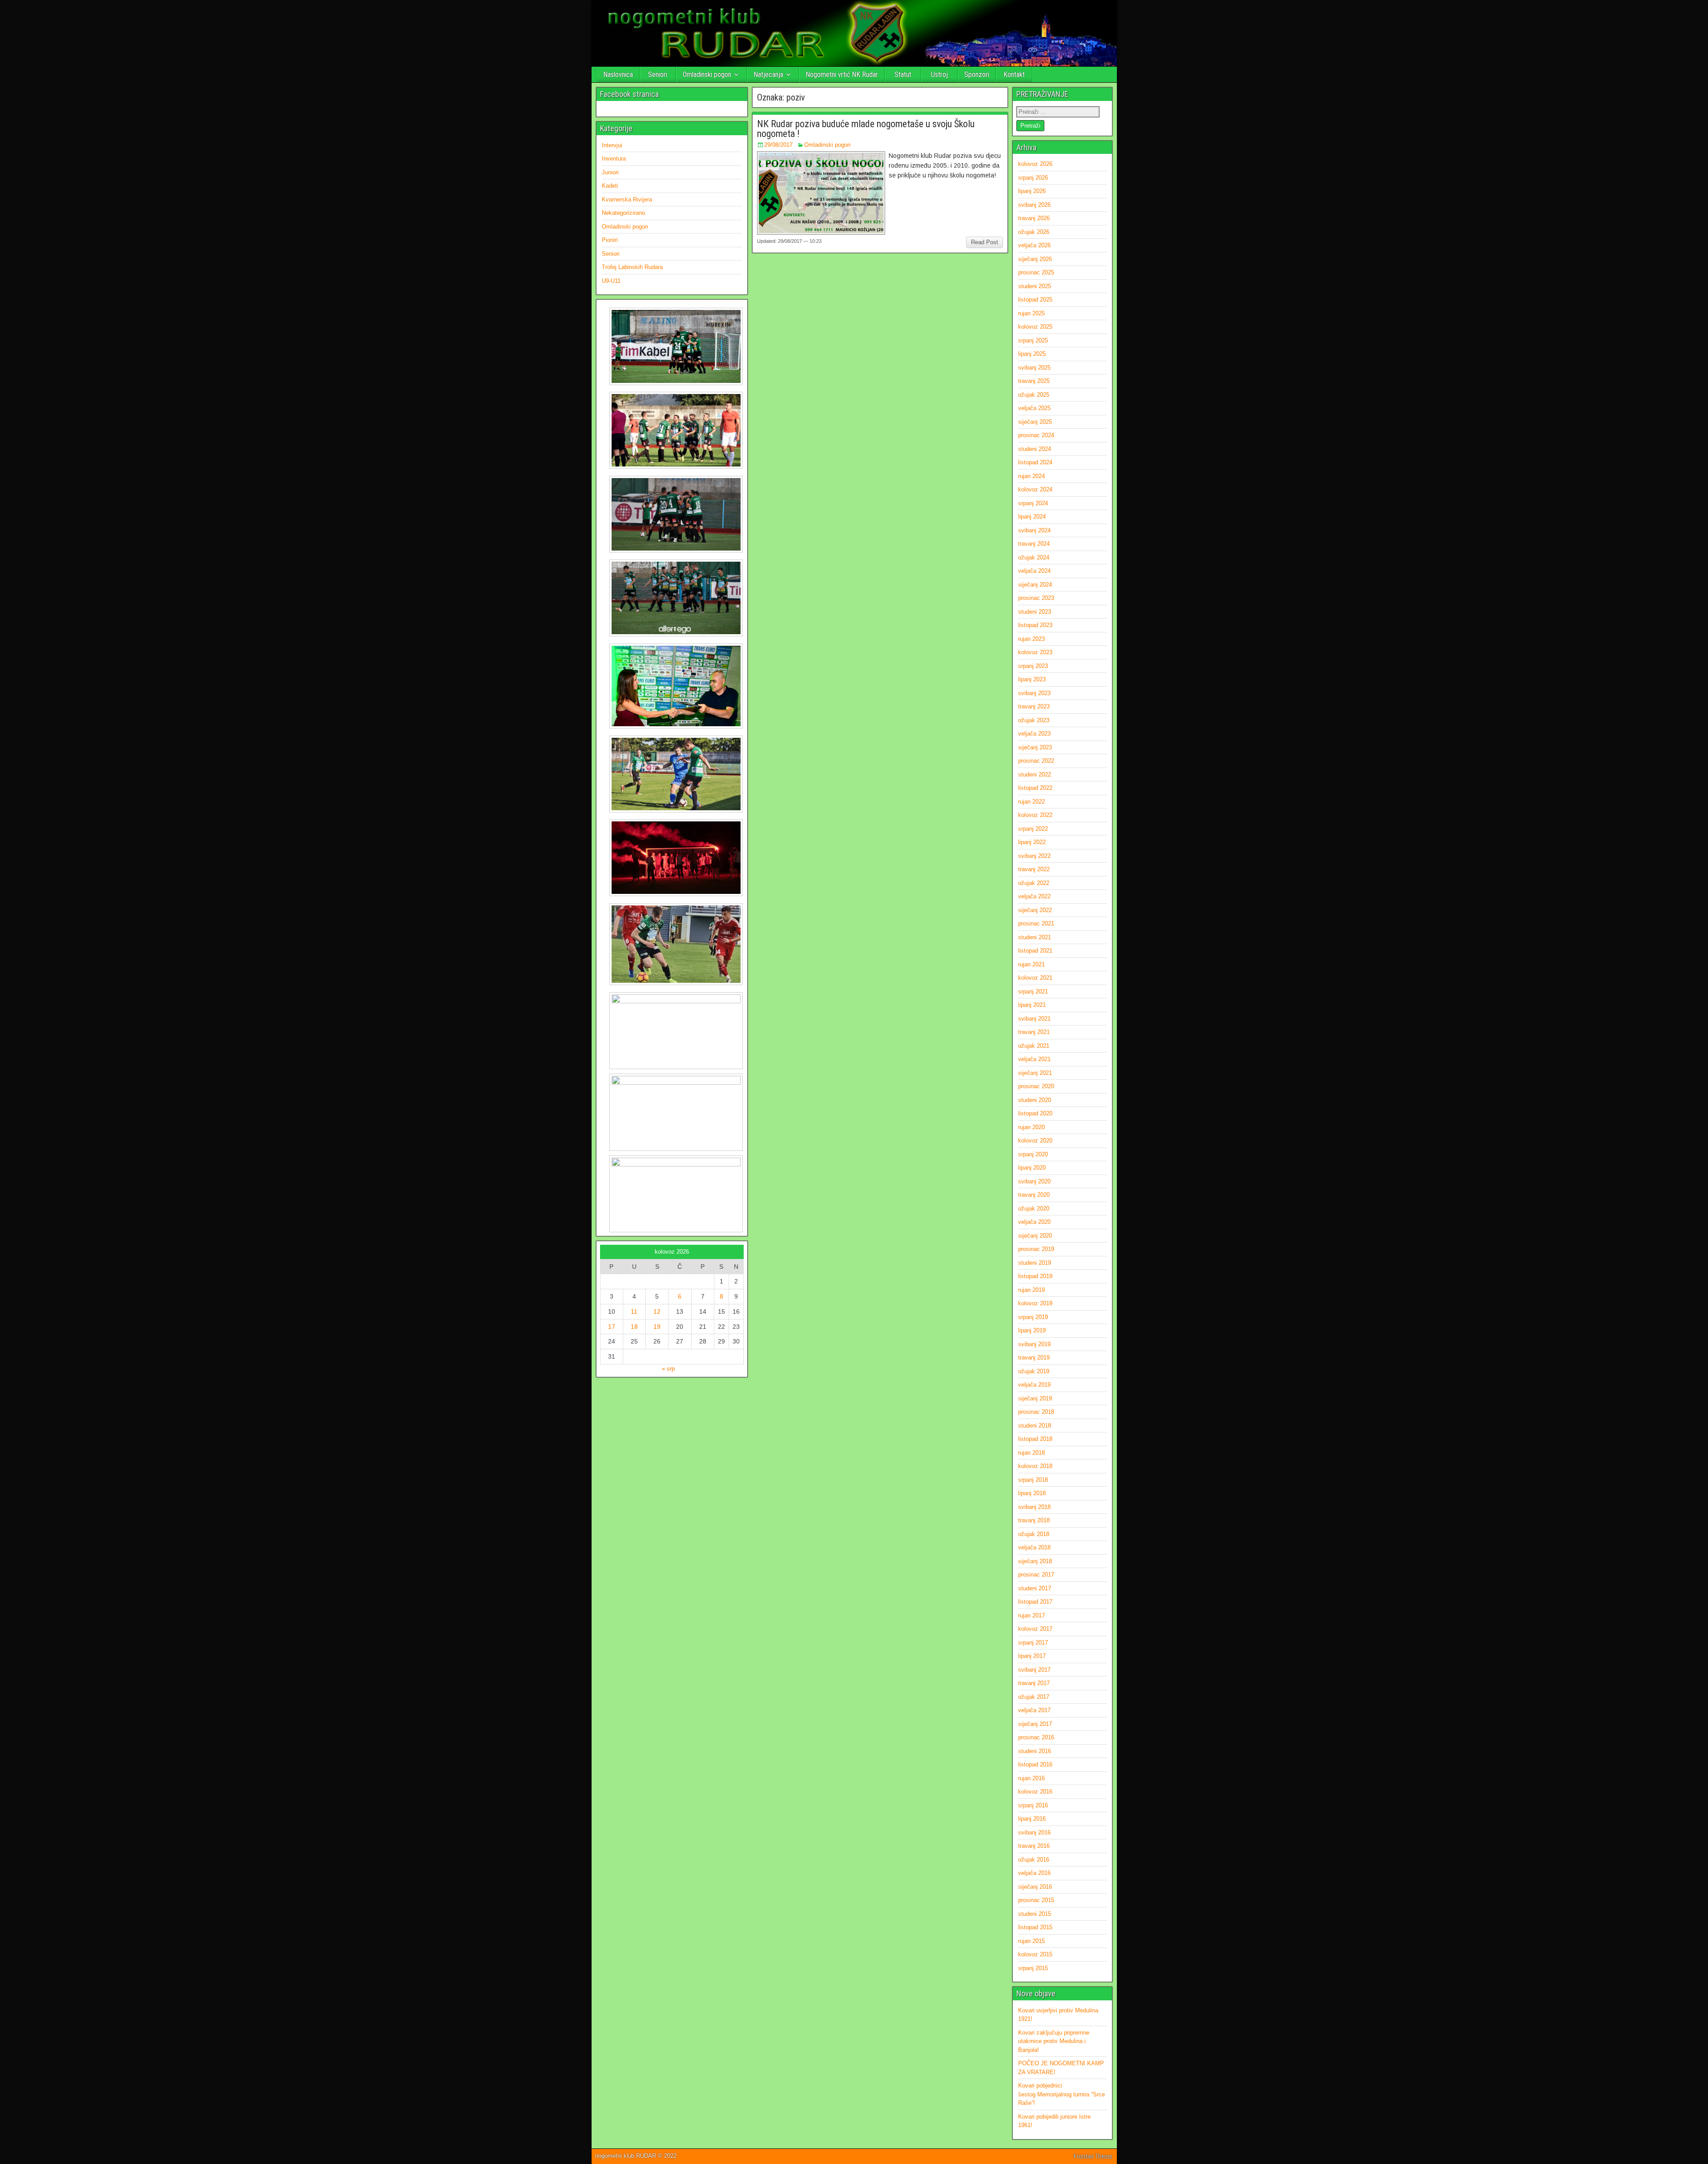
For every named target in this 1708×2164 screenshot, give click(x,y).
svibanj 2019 (1034, 1344)
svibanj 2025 (1034, 368)
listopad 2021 (1035, 951)
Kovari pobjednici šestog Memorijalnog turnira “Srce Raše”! (1061, 2094)
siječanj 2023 (1035, 747)
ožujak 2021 (1034, 1046)
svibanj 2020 (1034, 1181)
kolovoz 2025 (1035, 327)
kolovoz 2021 (1035, 978)
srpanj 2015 (1033, 1968)
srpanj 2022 (1033, 829)
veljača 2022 (1034, 896)
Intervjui (612, 145)
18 (634, 1327)
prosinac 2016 (1036, 1737)
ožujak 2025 (1034, 395)
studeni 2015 (1035, 1914)
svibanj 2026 (1034, 205)
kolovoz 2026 (1035, 164)
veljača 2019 (1034, 1385)
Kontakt (1014, 74)
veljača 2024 (1034, 571)
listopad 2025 (1035, 300)
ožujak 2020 (1034, 1209)
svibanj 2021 (1034, 1019)
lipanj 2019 (1032, 1330)
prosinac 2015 (1036, 1900)
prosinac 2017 (1036, 1575)
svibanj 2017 (1034, 1670)
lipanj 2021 (1032, 1005)
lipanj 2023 (1032, 679)
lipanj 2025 (1032, 354)
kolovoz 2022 (1035, 815)
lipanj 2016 (1032, 1819)
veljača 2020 (1034, 1222)
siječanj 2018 (1035, 1561)
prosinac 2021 (1036, 923)
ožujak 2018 (1034, 1534)
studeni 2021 (1035, 937)
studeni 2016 (1035, 1751)
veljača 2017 (1034, 1710)
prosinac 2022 (1036, 761)
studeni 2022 (1035, 774)
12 (657, 1311)
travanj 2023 (1034, 706)
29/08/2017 (778, 145)
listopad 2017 (1035, 1602)
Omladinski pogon (707, 74)
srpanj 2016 (1033, 1805)
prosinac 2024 (1036, 435)
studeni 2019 (1035, 1263)
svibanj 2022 (1034, 856)
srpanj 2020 (1033, 1154)
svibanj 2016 (1034, 1832)
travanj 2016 (1034, 1846)
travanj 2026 (1034, 218)
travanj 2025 (1034, 381)
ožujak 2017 (1034, 1697)
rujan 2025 (1031, 313)
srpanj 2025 (1033, 340)
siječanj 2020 (1035, 1236)
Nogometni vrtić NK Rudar (842, 74)
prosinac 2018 (1036, 1412)
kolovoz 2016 (1035, 1792)
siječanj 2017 (1035, 1724)
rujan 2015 (1031, 1941)
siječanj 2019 (1035, 1398)
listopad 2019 (1035, 1276)
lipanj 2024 (1032, 517)
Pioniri (610, 240)
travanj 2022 (1034, 869)
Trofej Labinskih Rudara (632, 267)
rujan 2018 (1031, 1453)
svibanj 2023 (1034, 693)
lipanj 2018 (1032, 1493)
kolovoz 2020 (1035, 1140)
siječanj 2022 (1035, 910)
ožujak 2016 (1034, 1860)
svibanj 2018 (1034, 1507)
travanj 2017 (1034, 1683)
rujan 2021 (1031, 964)
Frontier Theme (1093, 2156)
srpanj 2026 (1033, 178)
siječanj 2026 (1035, 259)
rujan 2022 (1031, 802)
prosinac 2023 (1036, 598)
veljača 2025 (1034, 408)
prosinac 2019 (1036, 1249)
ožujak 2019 (1034, 1371)
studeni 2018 (1035, 1426)
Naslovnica (618, 74)
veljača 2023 (1034, 734)
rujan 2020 (1031, 1127)
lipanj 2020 (1032, 1168)
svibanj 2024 (1034, 530)
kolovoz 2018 (1035, 1466)
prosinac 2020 (1036, 1086)
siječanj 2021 (1035, 1073)
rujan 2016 (1031, 1778)
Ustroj (939, 74)
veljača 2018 (1034, 1547)
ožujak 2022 (1034, 883)
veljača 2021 (1034, 1059)
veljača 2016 (1034, 1873)
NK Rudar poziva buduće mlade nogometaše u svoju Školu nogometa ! (866, 129)
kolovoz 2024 (1035, 489)
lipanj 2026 (1032, 191)
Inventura (614, 159)
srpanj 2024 (1033, 503)
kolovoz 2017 (1035, 1629)
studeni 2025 (1035, 286)
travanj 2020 (1034, 1195)
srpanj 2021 (1033, 991)
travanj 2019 (1034, 1358)
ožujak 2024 (1034, 557)
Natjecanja (768, 74)
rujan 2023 (1031, 639)
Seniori (658, 74)
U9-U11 (611, 281)
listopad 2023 (1035, 625)
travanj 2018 (1034, 1520)
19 (657, 1327)
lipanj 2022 (1032, 842)
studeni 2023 (1035, 612)
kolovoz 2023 (1035, 652)
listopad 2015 (1035, 1927)
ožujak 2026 (1034, 232)
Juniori (610, 172)
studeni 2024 (1035, 449)
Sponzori (977, 74)
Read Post (985, 242)
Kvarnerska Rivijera (627, 199)
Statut (903, 74)
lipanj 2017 (1032, 1656)
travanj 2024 (1034, 544)
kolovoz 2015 (1035, 1954)
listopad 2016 (1035, 1764)
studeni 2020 (1035, 1100)
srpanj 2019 (1033, 1317)
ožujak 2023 (1034, 720)
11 (634, 1311)
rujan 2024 (1031, 476)
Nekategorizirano (623, 213)
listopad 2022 (1035, 788)
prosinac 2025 (1036, 272)
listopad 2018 (1035, 1439)
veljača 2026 (1034, 245)
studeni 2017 (1035, 1588)
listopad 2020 (1035, 1113)
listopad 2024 (1035, 462)
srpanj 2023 (1033, 666)
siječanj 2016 (1035, 1887)
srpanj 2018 (1033, 1480)
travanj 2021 (1034, 1032)
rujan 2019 (1031, 1290)
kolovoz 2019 (1035, 1303)
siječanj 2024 (1035, 585)
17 (612, 1327)
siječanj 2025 (1035, 422)
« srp (668, 1369)
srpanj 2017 (1033, 1643)
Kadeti (610, 186)
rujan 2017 (1031, 1615)
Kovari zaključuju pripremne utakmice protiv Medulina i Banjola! (1054, 2041)
